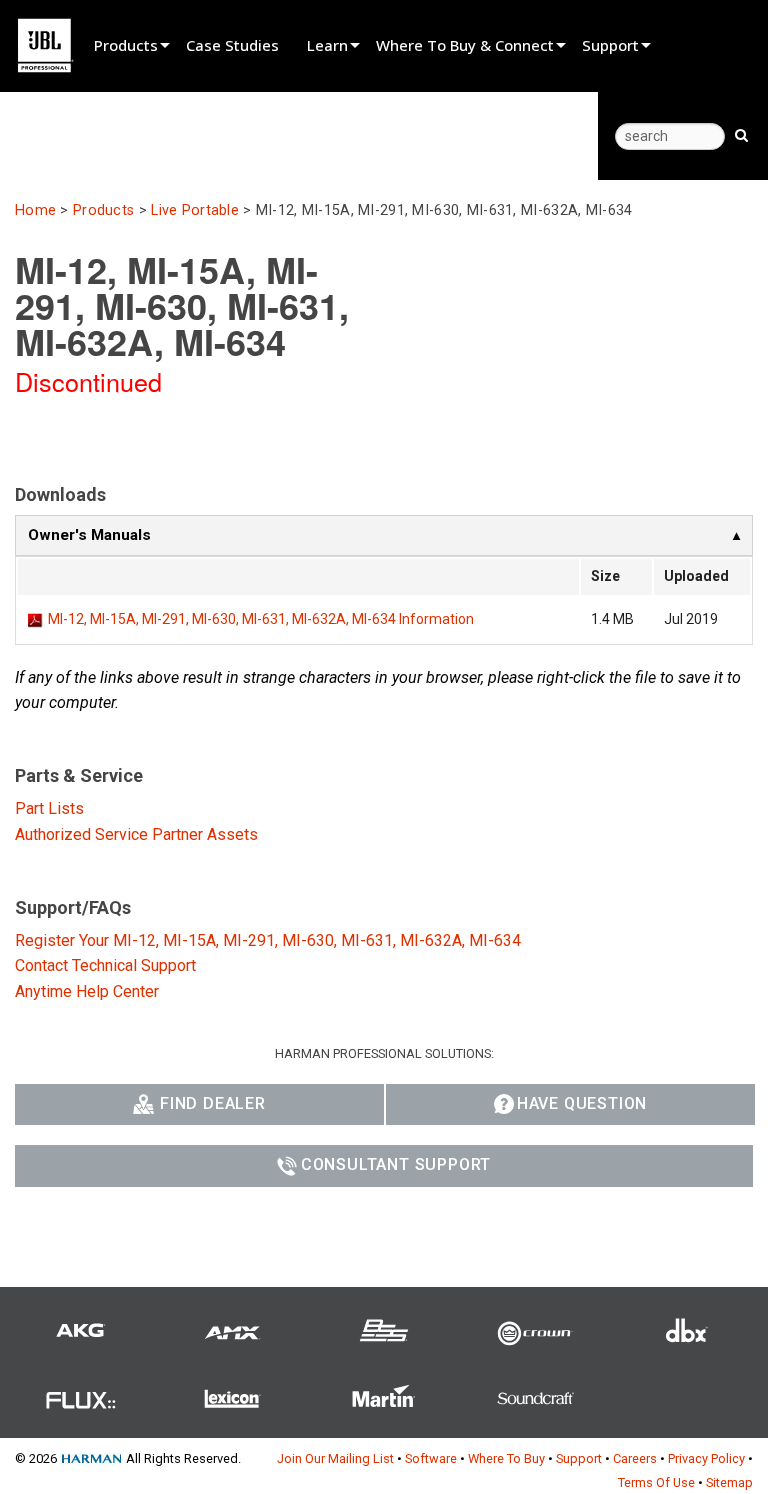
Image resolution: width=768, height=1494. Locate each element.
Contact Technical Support (105, 965)
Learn (327, 45)
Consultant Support (396, 1164)
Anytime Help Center (87, 991)
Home (35, 210)
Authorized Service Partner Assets (136, 834)
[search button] (741, 134)
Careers (635, 1458)
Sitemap (729, 1482)
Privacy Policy (706, 1458)
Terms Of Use (656, 1482)
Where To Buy (506, 1458)
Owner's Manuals (89, 535)
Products (126, 45)
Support (610, 45)
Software (431, 1458)
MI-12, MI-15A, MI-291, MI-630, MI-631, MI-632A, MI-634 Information (261, 619)
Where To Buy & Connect (465, 45)
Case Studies (232, 45)
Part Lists (49, 808)
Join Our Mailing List (335, 1458)
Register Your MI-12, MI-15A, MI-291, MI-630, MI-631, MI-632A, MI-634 (268, 940)
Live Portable (195, 210)
